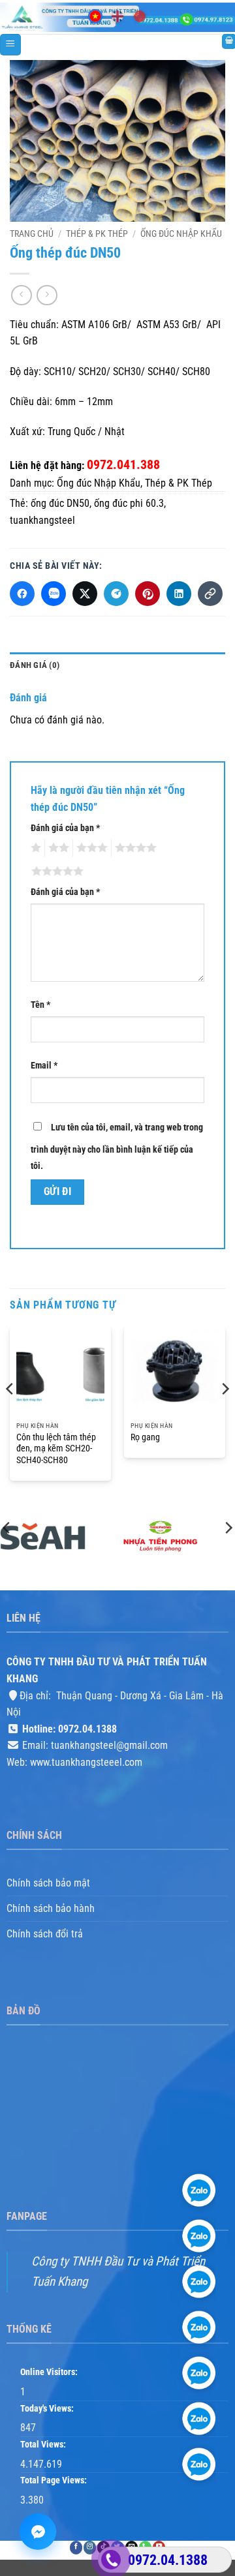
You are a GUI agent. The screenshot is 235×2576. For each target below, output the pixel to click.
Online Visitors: (50, 2373)
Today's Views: (48, 2409)
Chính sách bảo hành (51, 1908)
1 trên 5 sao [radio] (34, 848)
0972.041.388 (123, 464)
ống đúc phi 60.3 (129, 503)
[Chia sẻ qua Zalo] (54, 594)
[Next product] (21, 295)
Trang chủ (32, 234)
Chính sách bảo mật (48, 1884)
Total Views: (44, 2445)
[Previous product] (47, 295)
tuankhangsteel (42, 520)
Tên (40, 1005)
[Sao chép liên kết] (210, 594)
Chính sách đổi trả (45, 1934)
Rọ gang (145, 1437)
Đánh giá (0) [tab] (35, 665)
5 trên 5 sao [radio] (55, 871)
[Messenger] (38, 2532)
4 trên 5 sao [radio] (134, 848)
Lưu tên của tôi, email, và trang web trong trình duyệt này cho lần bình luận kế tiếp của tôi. (117, 1147)
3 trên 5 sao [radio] (90, 848)
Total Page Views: (55, 2481)
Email (44, 1066)
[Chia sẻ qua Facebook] (22, 594)
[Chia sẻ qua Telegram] (116, 594)
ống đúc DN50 (60, 503)
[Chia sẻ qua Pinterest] (148, 594)
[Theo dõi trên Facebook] (76, 2548)
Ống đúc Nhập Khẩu (181, 234)
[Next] (225, 1416)
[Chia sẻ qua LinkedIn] (179, 594)
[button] (10, 45)
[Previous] (10, 1416)
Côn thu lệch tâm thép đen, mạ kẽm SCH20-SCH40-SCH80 (56, 1448)
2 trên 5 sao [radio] (57, 848)
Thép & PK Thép (97, 234)
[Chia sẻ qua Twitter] (85, 594)
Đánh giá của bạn (65, 828)
